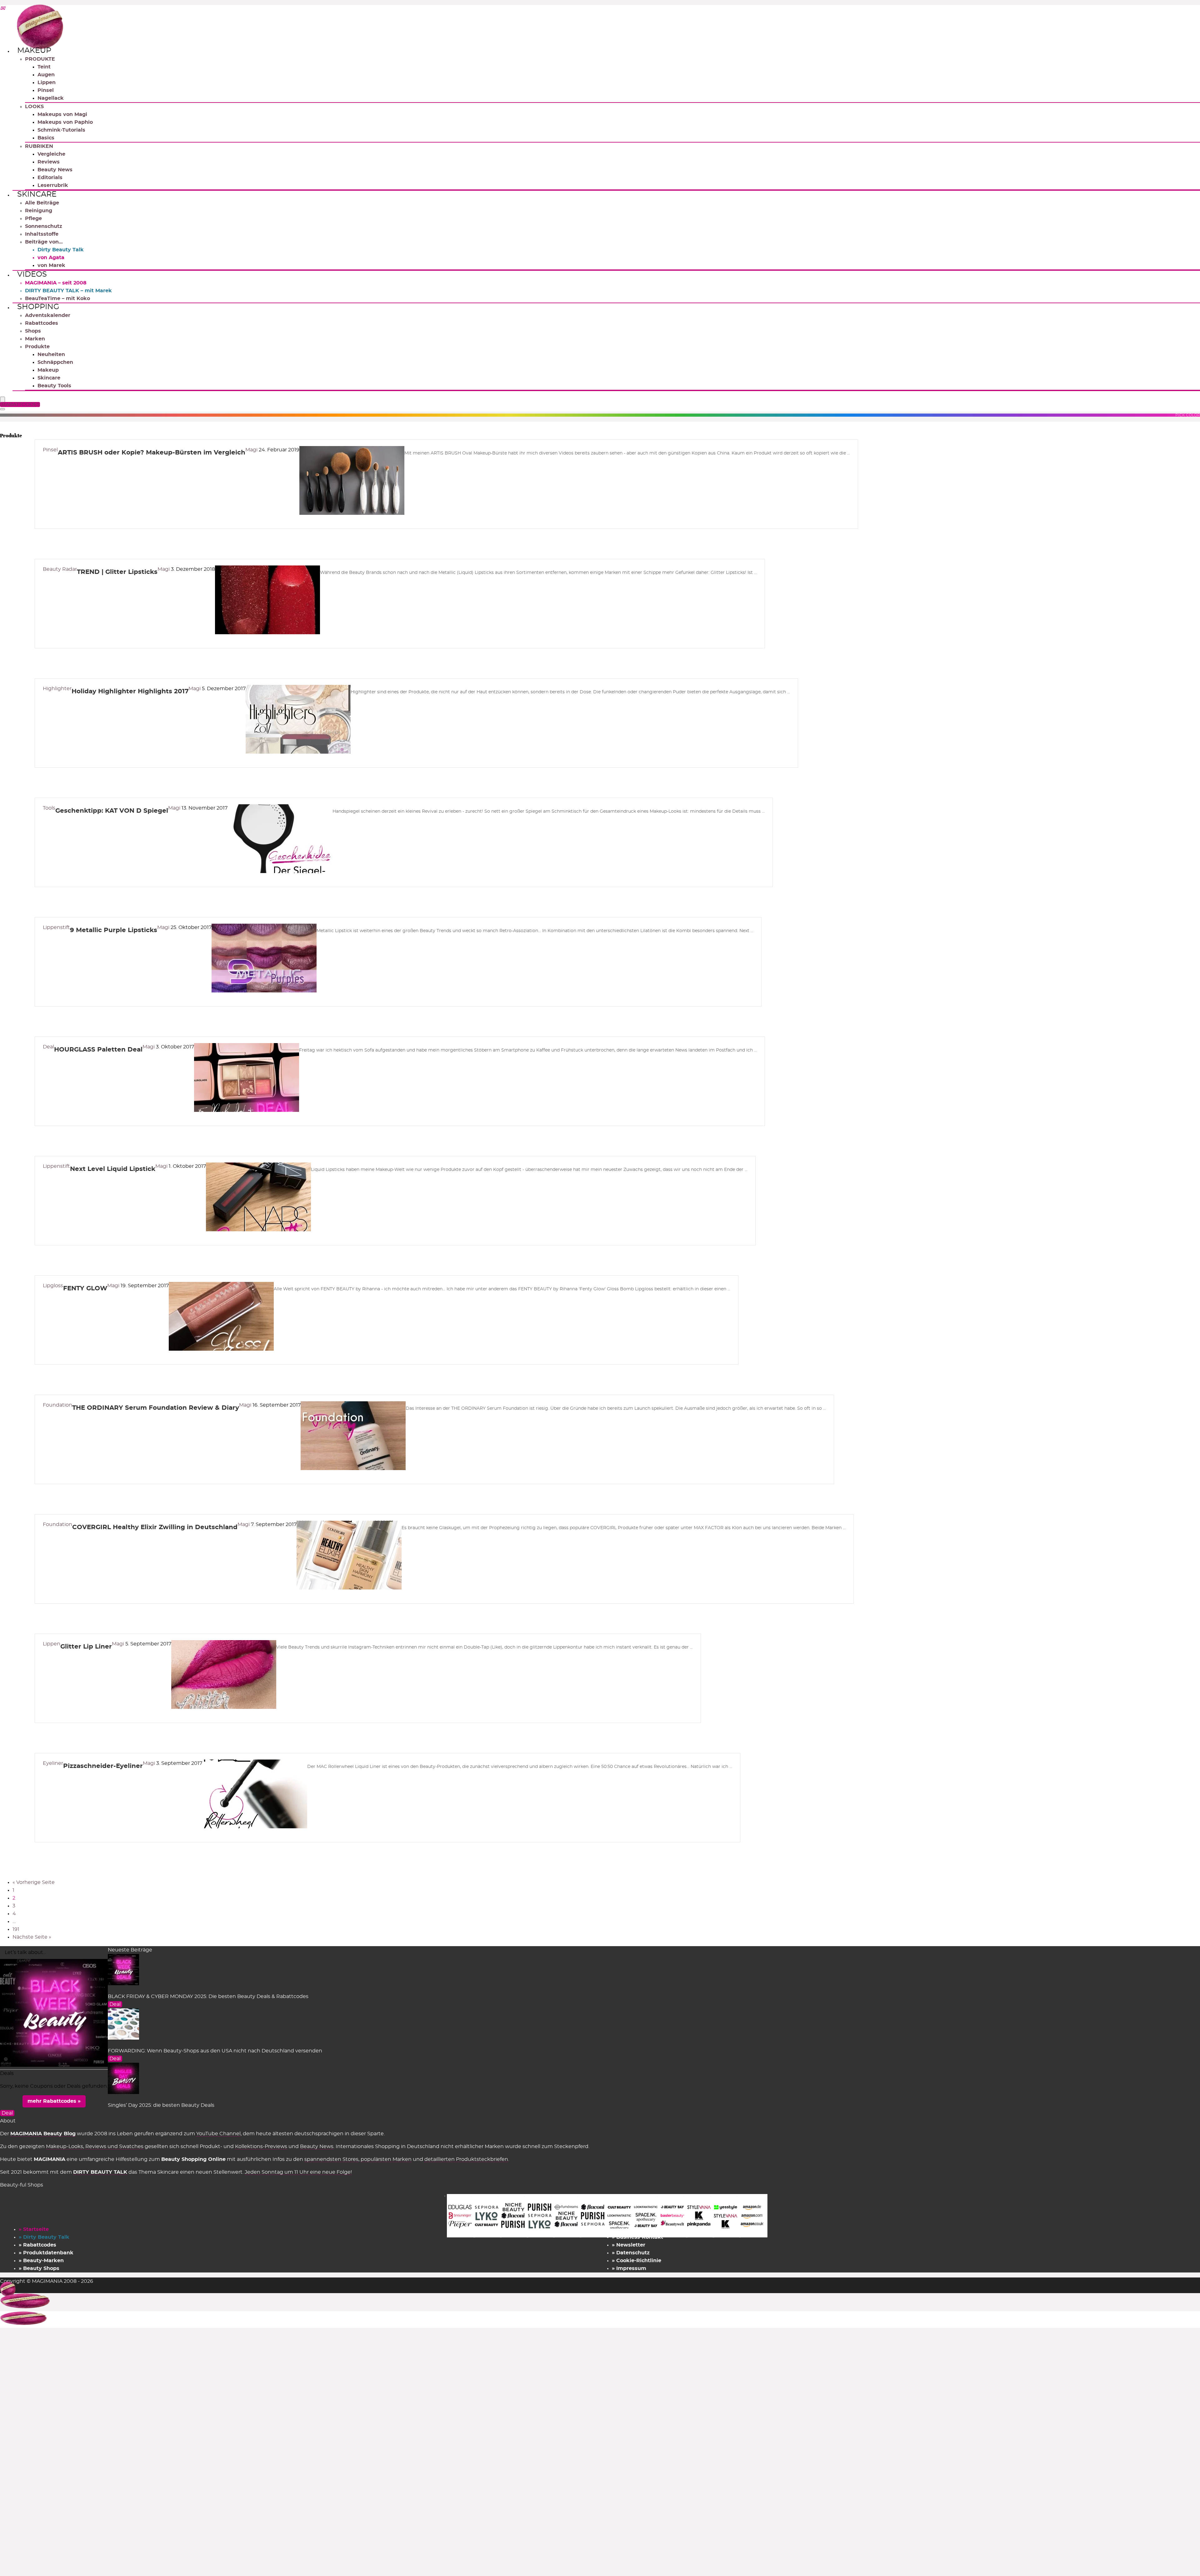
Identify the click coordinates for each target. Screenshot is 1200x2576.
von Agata (51, 258)
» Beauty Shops (39, 2268)
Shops (33, 331)
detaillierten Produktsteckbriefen (466, 2159)
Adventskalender (48, 315)
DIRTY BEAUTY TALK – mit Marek (68, 291)
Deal (48, 1047)
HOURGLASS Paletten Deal (98, 1050)
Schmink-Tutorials (61, 130)
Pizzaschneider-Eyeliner (103, 1766)
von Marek (51, 265)
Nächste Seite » (32, 1937)
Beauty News (55, 170)
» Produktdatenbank (46, 2253)
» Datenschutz (631, 2253)
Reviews (49, 162)
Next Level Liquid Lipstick (113, 1169)
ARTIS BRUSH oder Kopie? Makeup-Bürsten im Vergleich (152, 453)
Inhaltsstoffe (42, 234)
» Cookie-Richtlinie (637, 2261)
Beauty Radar (60, 569)
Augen (46, 75)
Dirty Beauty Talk (61, 250)
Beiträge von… (44, 242)
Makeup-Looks (65, 2147)
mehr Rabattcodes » (54, 2101)
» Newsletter (629, 2245)
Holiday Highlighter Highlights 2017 (130, 691)
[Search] (2, 409)
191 (16, 1929)
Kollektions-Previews (261, 2147)
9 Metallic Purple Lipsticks (114, 930)
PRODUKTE (40, 59)
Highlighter (57, 689)
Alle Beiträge (42, 203)
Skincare (37, 194)
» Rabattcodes (37, 2245)
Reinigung (39, 211)
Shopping (38, 307)
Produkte (37, 347)
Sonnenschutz (44, 226)
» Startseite (34, 2229)
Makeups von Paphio (65, 122)
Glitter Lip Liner (86, 1647)
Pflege (33, 218)
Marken (35, 339)
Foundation (57, 1405)
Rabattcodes (42, 323)
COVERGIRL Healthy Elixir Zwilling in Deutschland (155, 1527)
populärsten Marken (386, 2159)
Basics (46, 138)
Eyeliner (53, 1763)
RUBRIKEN (39, 146)
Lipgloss (53, 1286)
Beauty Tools (54, 386)
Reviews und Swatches (114, 2147)
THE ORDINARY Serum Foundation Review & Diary (156, 1408)
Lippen (47, 83)
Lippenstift (56, 927)
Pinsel (46, 90)
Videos (32, 274)
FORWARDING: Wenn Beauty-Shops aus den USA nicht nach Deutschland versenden (215, 2051)
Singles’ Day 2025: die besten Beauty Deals (161, 2105)
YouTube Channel (218, 2134)
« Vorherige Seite (34, 1882)
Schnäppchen (55, 362)
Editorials (50, 178)
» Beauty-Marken (41, 2261)
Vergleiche (51, 154)
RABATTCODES (21, 404)
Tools (49, 808)
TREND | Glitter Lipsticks (117, 572)
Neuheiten (51, 354)
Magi (252, 450)
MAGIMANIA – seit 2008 (56, 283)
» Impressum (629, 2268)
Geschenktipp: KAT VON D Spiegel (112, 811)
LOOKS (34, 107)
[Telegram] (2, 9)
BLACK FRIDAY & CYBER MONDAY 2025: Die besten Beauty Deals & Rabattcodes (208, 1996)
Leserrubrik (53, 185)
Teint (44, 67)
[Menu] (2, 400)
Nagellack (51, 98)
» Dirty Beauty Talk (44, 2237)
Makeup (34, 51)
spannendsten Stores (331, 2159)
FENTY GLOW (85, 1288)
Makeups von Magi (62, 114)
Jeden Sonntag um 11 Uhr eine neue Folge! (298, 2172)
